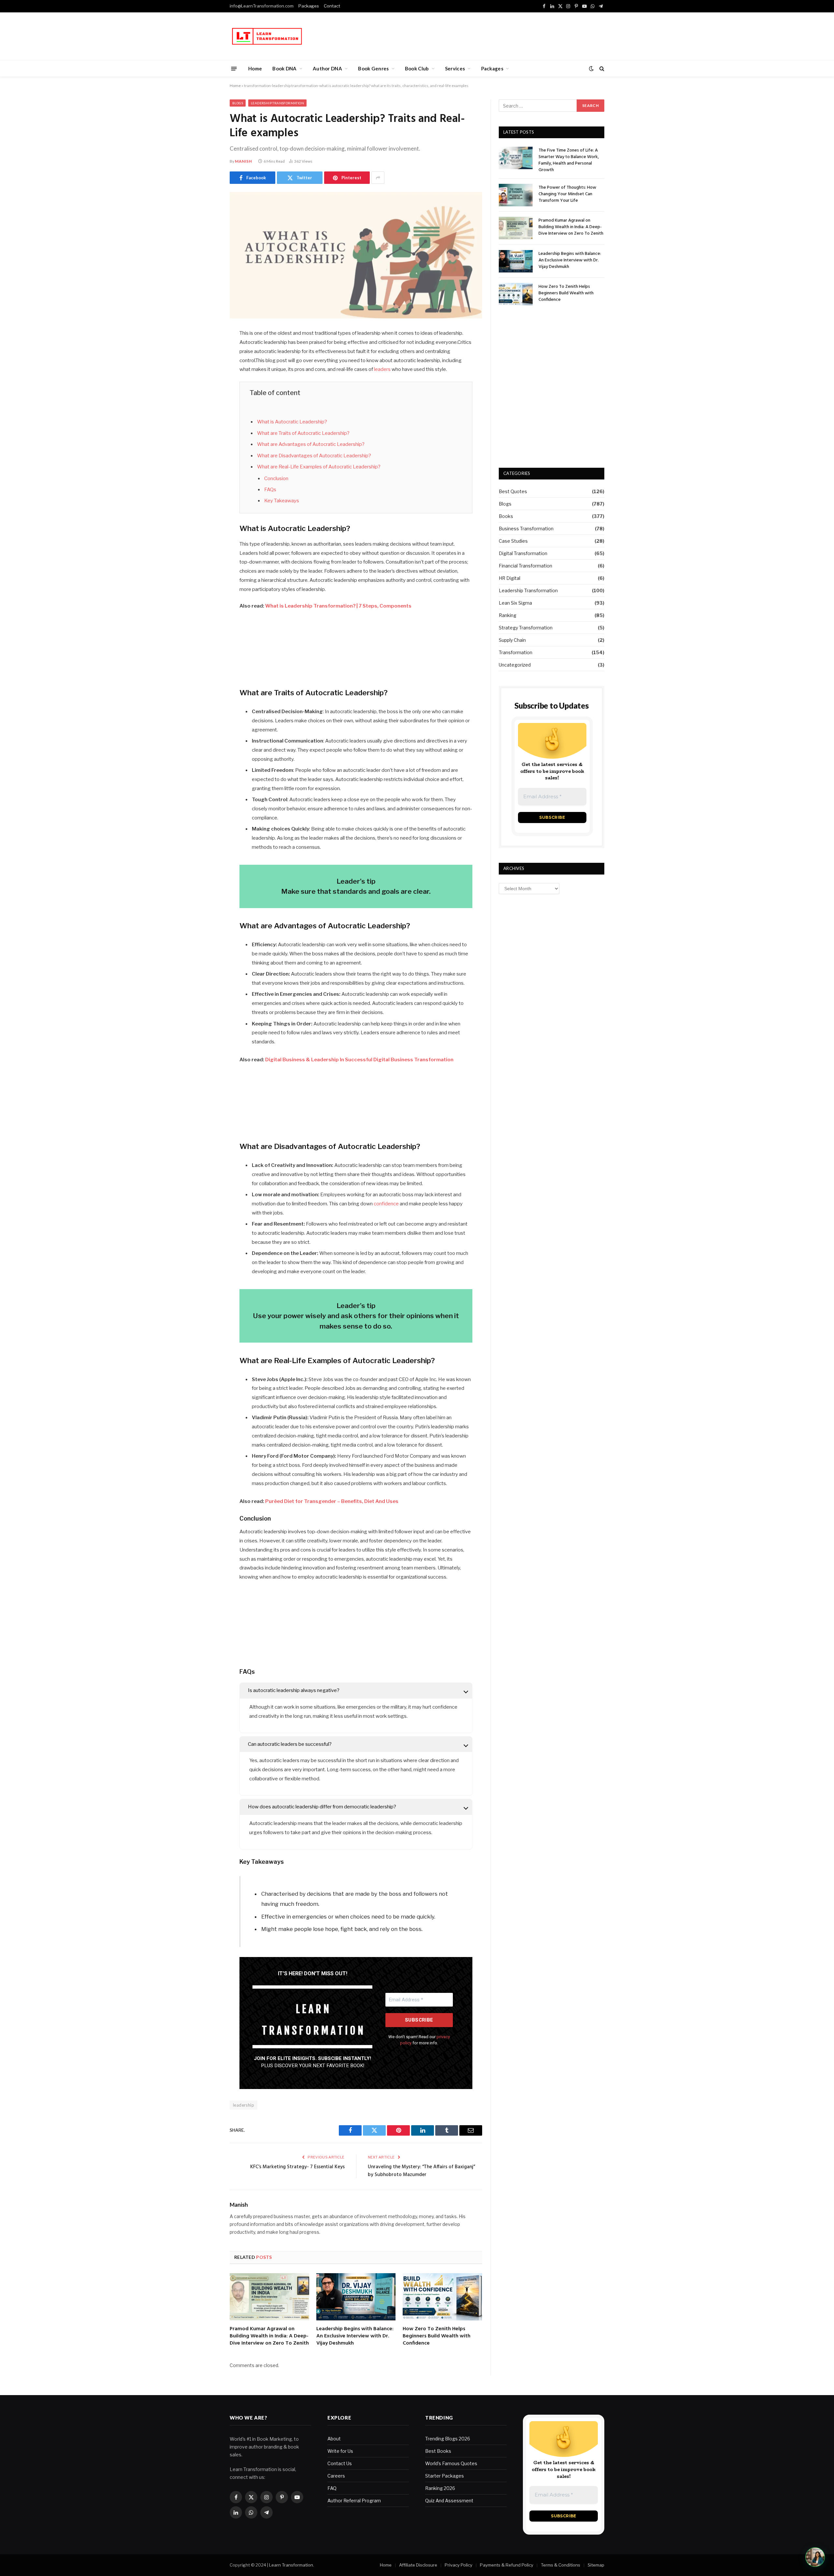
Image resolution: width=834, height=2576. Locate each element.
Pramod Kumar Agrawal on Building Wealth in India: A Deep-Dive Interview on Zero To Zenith (269, 2336)
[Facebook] (207, 350)
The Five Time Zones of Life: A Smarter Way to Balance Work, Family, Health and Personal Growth (569, 160)
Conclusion (276, 478)
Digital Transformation (523, 553)
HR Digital (510, 578)
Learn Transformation (291, 2565)
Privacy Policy (459, 2565)
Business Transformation (526, 529)
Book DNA (284, 68)
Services (455, 68)
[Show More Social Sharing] (378, 178)
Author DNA (327, 68)
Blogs (238, 103)
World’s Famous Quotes (451, 2463)
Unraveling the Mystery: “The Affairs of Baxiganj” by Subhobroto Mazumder (421, 2171)
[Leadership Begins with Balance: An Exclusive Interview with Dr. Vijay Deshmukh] (356, 2297)
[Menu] (234, 68)
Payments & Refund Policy (507, 2565)
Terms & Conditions (561, 2565)
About (334, 2439)
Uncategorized (515, 665)
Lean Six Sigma (515, 603)
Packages (309, 6)
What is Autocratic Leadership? (292, 422)
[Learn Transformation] (267, 36)
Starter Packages (445, 2476)
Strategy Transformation (526, 628)
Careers (336, 2476)
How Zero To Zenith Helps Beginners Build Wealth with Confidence (437, 2336)
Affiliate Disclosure (418, 2565)
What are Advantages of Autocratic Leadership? (311, 444)
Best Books (438, 2451)
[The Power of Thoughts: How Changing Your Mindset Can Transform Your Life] (516, 195)
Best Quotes (513, 491)
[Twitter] (207, 367)
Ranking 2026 (440, 2488)
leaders (383, 369)
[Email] (207, 417)
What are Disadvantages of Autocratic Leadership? (314, 456)
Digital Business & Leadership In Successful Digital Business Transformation (359, 1060)
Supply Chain (512, 640)
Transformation (516, 652)
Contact (332, 6)
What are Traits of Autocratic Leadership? (303, 433)
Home (255, 68)
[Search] (601, 69)
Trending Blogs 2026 (448, 2439)
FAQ (332, 2488)
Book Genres (373, 68)
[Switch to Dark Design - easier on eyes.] (591, 68)
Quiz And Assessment (449, 2501)
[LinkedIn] (207, 384)
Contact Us (340, 2463)
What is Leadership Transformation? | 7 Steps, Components (338, 606)
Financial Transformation (525, 566)
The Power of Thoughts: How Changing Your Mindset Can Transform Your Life (567, 194)
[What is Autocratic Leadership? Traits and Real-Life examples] (356, 255)
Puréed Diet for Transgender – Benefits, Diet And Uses (332, 1501)
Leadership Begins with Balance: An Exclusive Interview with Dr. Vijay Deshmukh (355, 2336)
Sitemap (596, 2565)
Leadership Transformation (277, 103)
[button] (815, 2557)
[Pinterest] (207, 400)
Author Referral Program (354, 2501)
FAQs (270, 490)
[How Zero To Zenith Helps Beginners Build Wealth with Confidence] (442, 2297)
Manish (244, 161)
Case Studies (513, 541)
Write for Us (340, 2451)
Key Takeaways (282, 501)
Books (506, 516)
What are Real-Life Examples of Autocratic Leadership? (319, 467)
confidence (387, 1204)
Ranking (508, 615)
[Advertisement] (486, 35)
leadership (244, 2105)
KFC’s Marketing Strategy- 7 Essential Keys (297, 2167)
